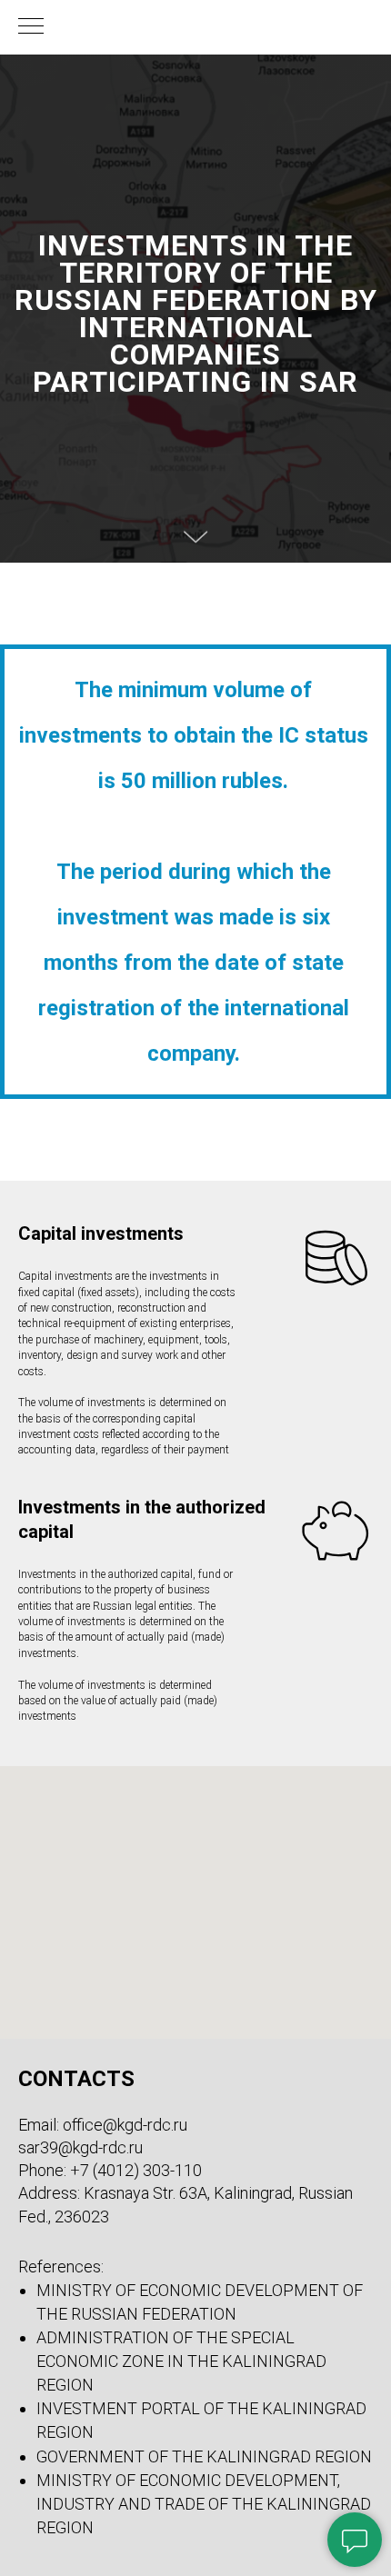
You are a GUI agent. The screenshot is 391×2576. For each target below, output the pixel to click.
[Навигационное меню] (31, 27)
